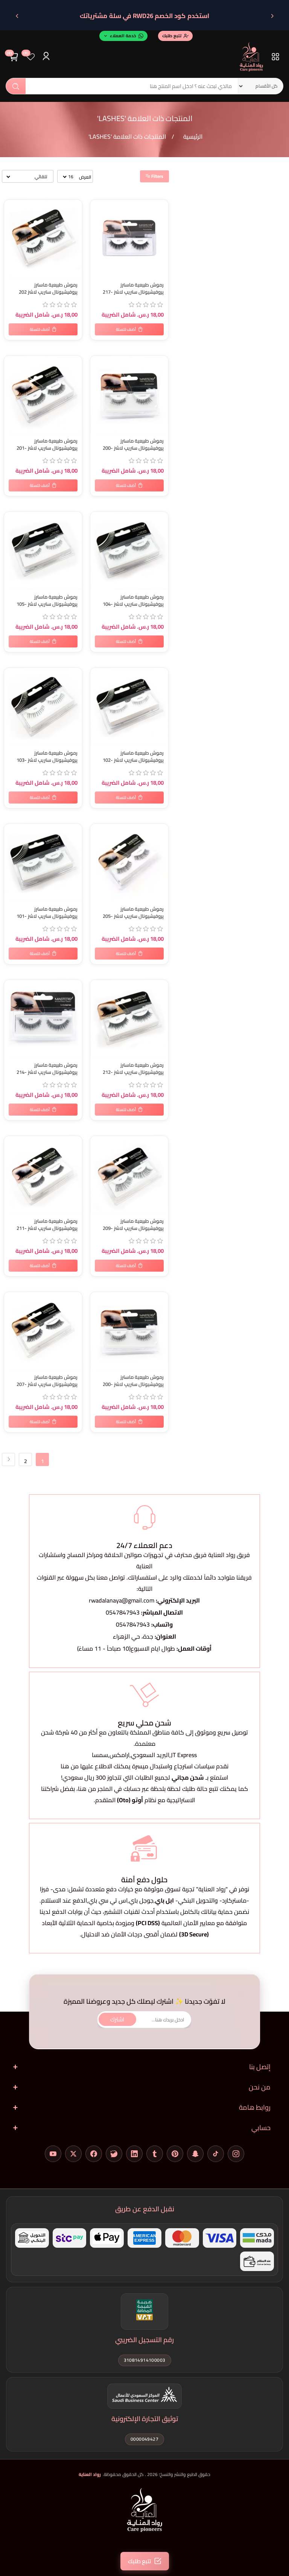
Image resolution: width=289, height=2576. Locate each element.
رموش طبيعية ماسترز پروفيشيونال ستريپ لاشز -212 (133, 1069)
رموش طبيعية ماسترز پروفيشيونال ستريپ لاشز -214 (47, 1069)
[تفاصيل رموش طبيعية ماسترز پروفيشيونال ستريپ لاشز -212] (129, 1019)
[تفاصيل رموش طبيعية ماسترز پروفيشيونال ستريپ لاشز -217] (129, 239)
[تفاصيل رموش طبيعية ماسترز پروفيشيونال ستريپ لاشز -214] (43, 1019)
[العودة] (272, 16)
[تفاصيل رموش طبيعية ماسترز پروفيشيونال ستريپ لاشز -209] (129, 1175)
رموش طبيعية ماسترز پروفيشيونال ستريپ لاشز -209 (133, 1225)
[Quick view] (11, 237)
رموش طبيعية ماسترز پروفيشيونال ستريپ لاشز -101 (47, 913)
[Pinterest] (175, 2154)
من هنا (87, 1789)
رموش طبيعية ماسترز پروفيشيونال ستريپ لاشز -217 (133, 288)
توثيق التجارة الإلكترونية (145, 2419)
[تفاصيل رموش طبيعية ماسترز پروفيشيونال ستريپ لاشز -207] (43, 1331)
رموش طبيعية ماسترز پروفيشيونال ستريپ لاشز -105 (47, 600)
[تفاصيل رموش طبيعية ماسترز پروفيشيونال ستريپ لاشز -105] (43, 551)
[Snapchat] (195, 2154)
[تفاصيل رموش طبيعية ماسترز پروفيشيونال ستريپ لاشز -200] (129, 395)
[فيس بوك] (94, 2154)
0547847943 (123, 1612)
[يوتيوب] (53, 2154)
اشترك (117, 2019)
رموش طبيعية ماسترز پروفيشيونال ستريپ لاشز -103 (47, 757)
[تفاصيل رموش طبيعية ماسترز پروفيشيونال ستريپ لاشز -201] (43, 395)
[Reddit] (114, 2154)
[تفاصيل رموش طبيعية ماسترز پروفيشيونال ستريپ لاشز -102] (129, 707)
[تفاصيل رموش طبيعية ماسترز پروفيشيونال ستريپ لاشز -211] (43, 1175)
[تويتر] (73, 2154)
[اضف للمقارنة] (11, 222)
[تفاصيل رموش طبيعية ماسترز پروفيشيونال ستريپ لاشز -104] (129, 551)
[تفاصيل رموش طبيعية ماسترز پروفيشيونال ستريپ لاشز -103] (43, 707)
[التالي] (17, 16)
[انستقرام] (236, 2154)
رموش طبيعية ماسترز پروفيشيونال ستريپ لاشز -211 (47, 1225)
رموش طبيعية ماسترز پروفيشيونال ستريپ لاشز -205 (133, 913)
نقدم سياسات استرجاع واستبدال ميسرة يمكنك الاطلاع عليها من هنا (144, 1766)
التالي (8, 1459)
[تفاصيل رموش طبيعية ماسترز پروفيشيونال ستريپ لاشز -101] (43, 863)
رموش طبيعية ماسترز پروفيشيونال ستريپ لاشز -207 (47, 1381)
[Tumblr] (155, 2154)
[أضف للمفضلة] (11, 207)
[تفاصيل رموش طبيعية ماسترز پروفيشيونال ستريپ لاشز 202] (43, 239)
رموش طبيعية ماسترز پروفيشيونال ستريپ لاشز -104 (133, 600)
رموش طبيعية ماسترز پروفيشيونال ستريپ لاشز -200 (133, 444)
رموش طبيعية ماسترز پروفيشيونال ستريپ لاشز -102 (133, 757)
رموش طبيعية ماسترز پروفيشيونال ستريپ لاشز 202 (48, 288)
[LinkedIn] (134, 2154)
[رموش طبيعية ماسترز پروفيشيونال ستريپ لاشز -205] (129, 863)
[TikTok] (216, 2154)
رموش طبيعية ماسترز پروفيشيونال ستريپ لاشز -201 (47, 444)
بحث (16, 86)
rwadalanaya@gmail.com (122, 1600)
